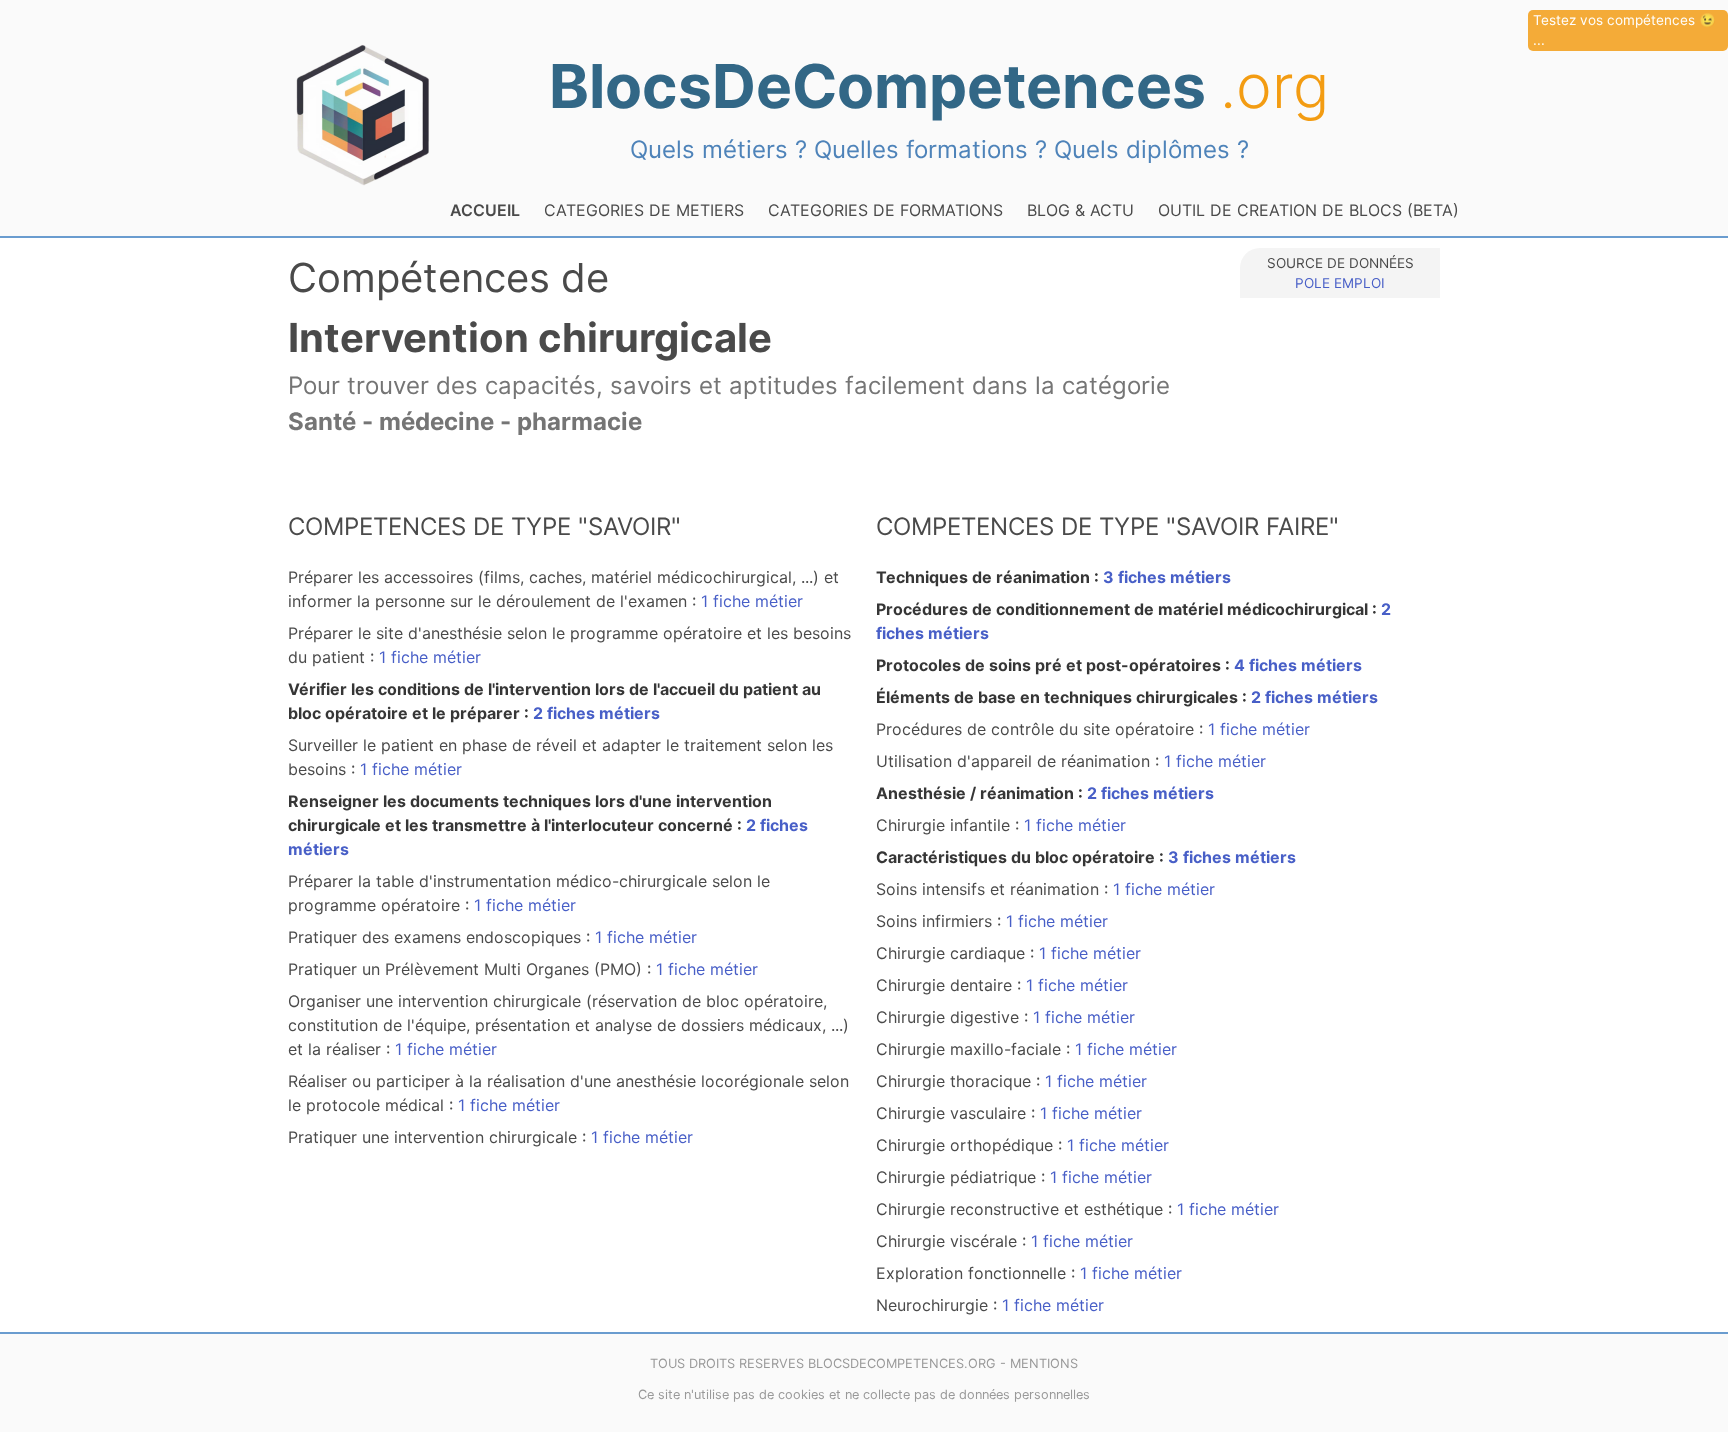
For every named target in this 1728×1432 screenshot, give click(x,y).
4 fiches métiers (1298, 665)
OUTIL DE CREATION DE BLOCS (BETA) (1308, 210)
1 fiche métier (752, 601)
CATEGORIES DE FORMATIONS (885, 210)
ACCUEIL (485, 210)
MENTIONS (1044, 1363)
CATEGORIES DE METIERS (644, 210)
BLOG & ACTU (1080, 210)
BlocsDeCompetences (939, 86)
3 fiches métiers (1167, 577)
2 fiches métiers (596, 713)
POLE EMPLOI (1340, 283)
